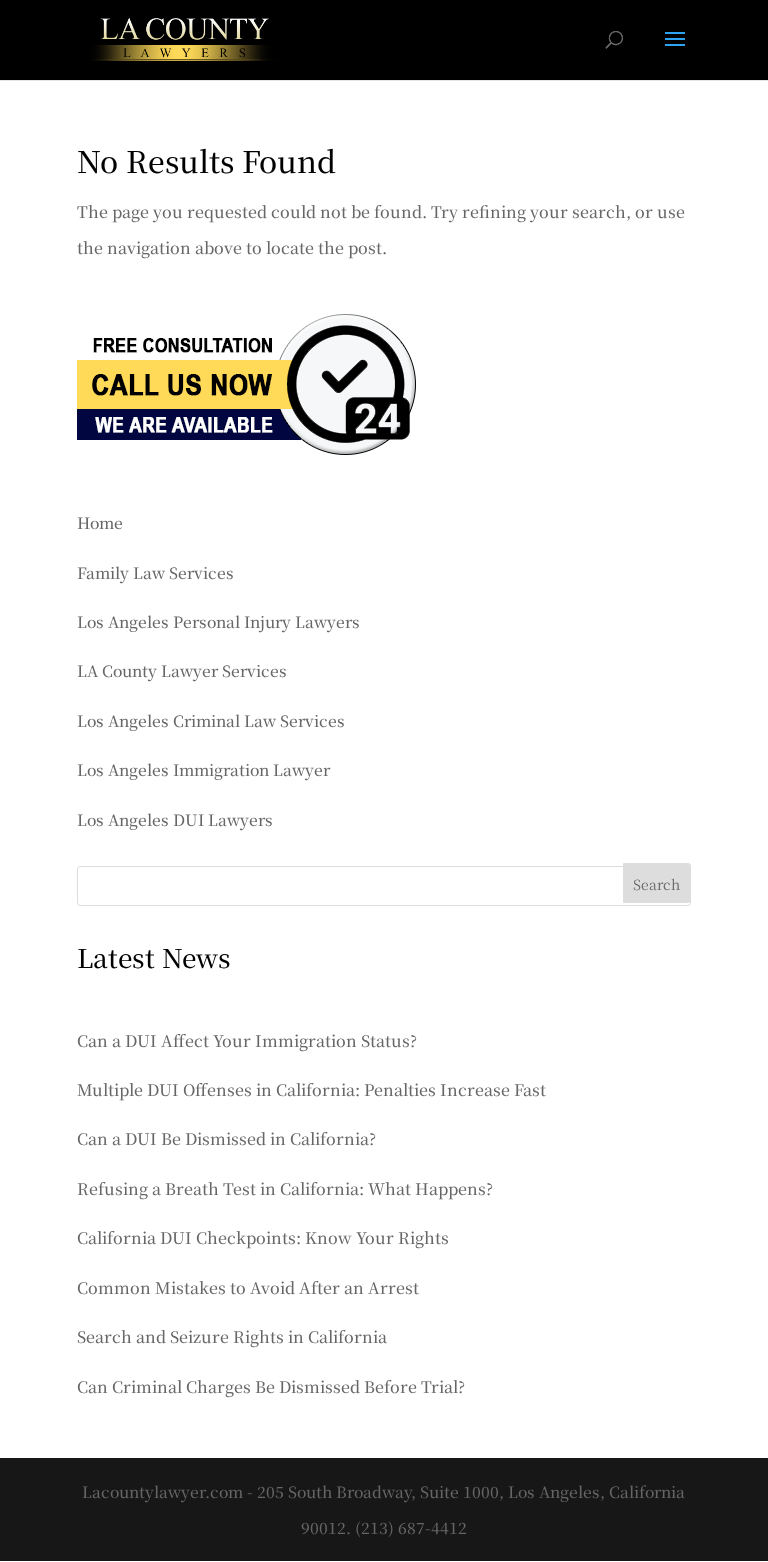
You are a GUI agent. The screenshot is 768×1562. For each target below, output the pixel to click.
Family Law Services (155, 572)
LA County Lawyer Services (182, 670)
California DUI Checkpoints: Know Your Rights (263, 1237)
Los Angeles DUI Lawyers (175, 819)
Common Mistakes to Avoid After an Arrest (248, 1287)
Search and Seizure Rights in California (232, 1336)
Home (100, 522)
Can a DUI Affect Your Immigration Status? (247, 1040)
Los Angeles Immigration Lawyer (203, 769)
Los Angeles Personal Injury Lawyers (218, 621)
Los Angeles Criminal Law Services (211, 720)
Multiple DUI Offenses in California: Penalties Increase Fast (311, 1089)
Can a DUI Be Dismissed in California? (226, 1138)
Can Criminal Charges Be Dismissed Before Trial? (271, 1386)
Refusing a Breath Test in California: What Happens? (285, 1188)
